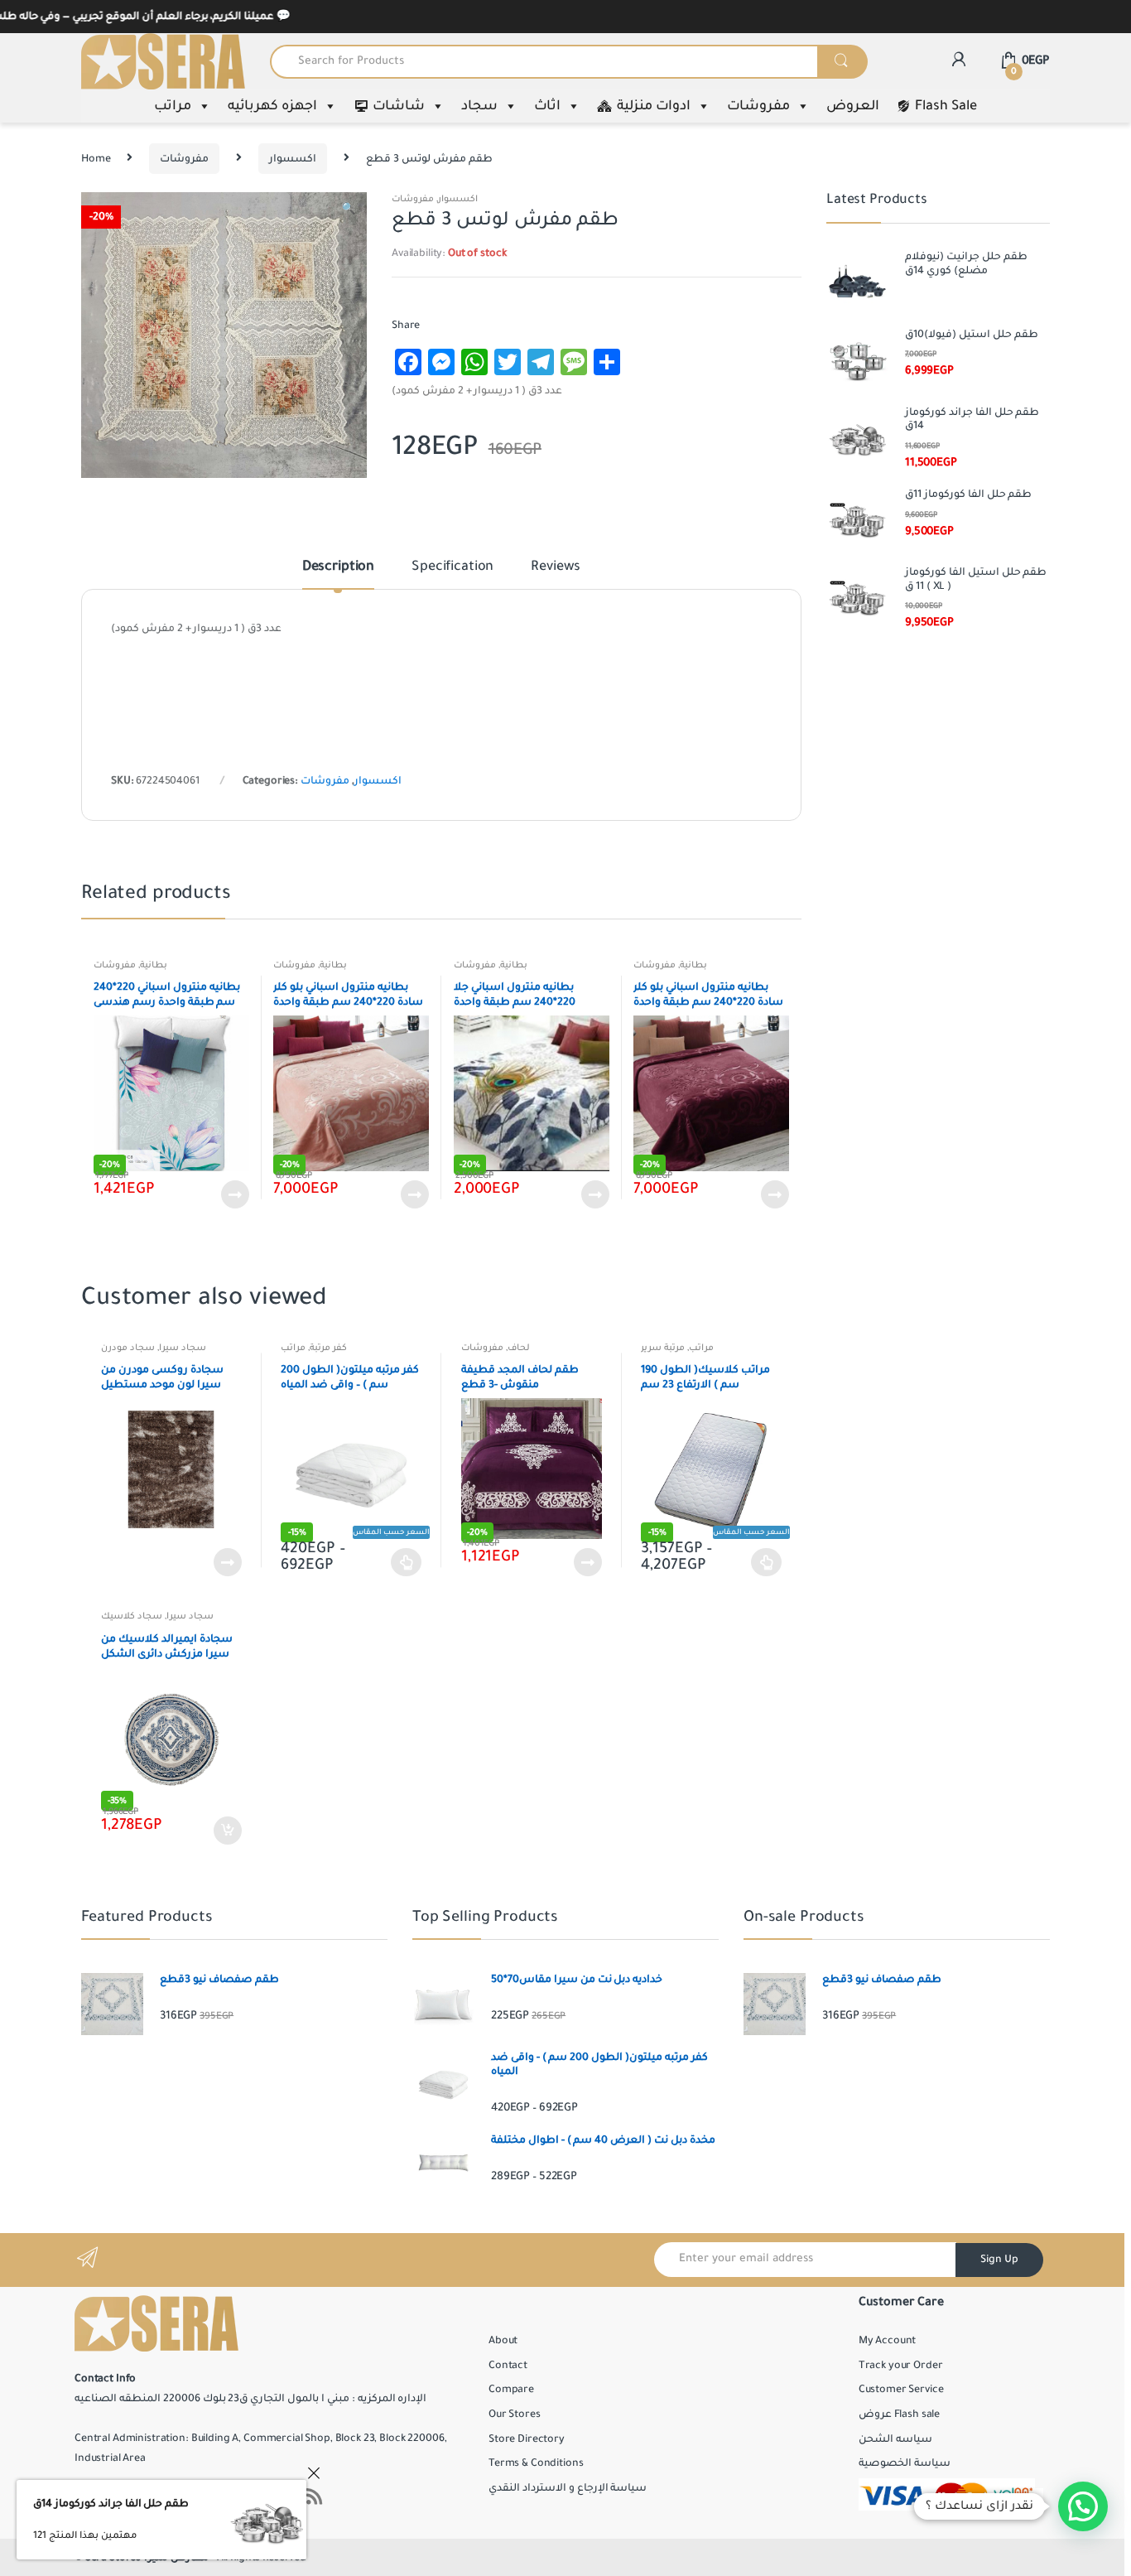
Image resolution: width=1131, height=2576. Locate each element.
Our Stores (515, 2414)
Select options (407, 1562)
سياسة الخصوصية (905, 2463)
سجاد (479, 106)
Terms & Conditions (536, 2463)
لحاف (519, 1348)
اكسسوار (293, 159)
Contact (508, 2366)
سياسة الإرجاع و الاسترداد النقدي (568, 2488)
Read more (234, 1194)
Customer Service (901, 2390)
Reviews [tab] (556, 567)
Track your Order (901, 2366)
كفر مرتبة (328, 1348)
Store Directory (527, 2439)
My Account (888, 2341)
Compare (511, 2390)
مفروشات (758, 106)
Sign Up (999, 2260)
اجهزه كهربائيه (272, 106)
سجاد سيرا (183, 1348)
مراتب (173, 106)
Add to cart (227, 1831)
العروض (853, 106)
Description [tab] (338, 567)
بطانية (154, 965)
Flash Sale (946, 106)
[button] (348, 211)
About (503, 2341)
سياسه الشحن (895, 2439)
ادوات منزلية (654, 106)
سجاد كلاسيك (132, 1616)
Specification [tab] (452, 567)
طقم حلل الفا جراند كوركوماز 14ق (111, 2504)
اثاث (547, 106)
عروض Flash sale (899, 2414)
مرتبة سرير (663, 1348)
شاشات (399, 106)
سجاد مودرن (128, 1348)
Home (96, 159)
